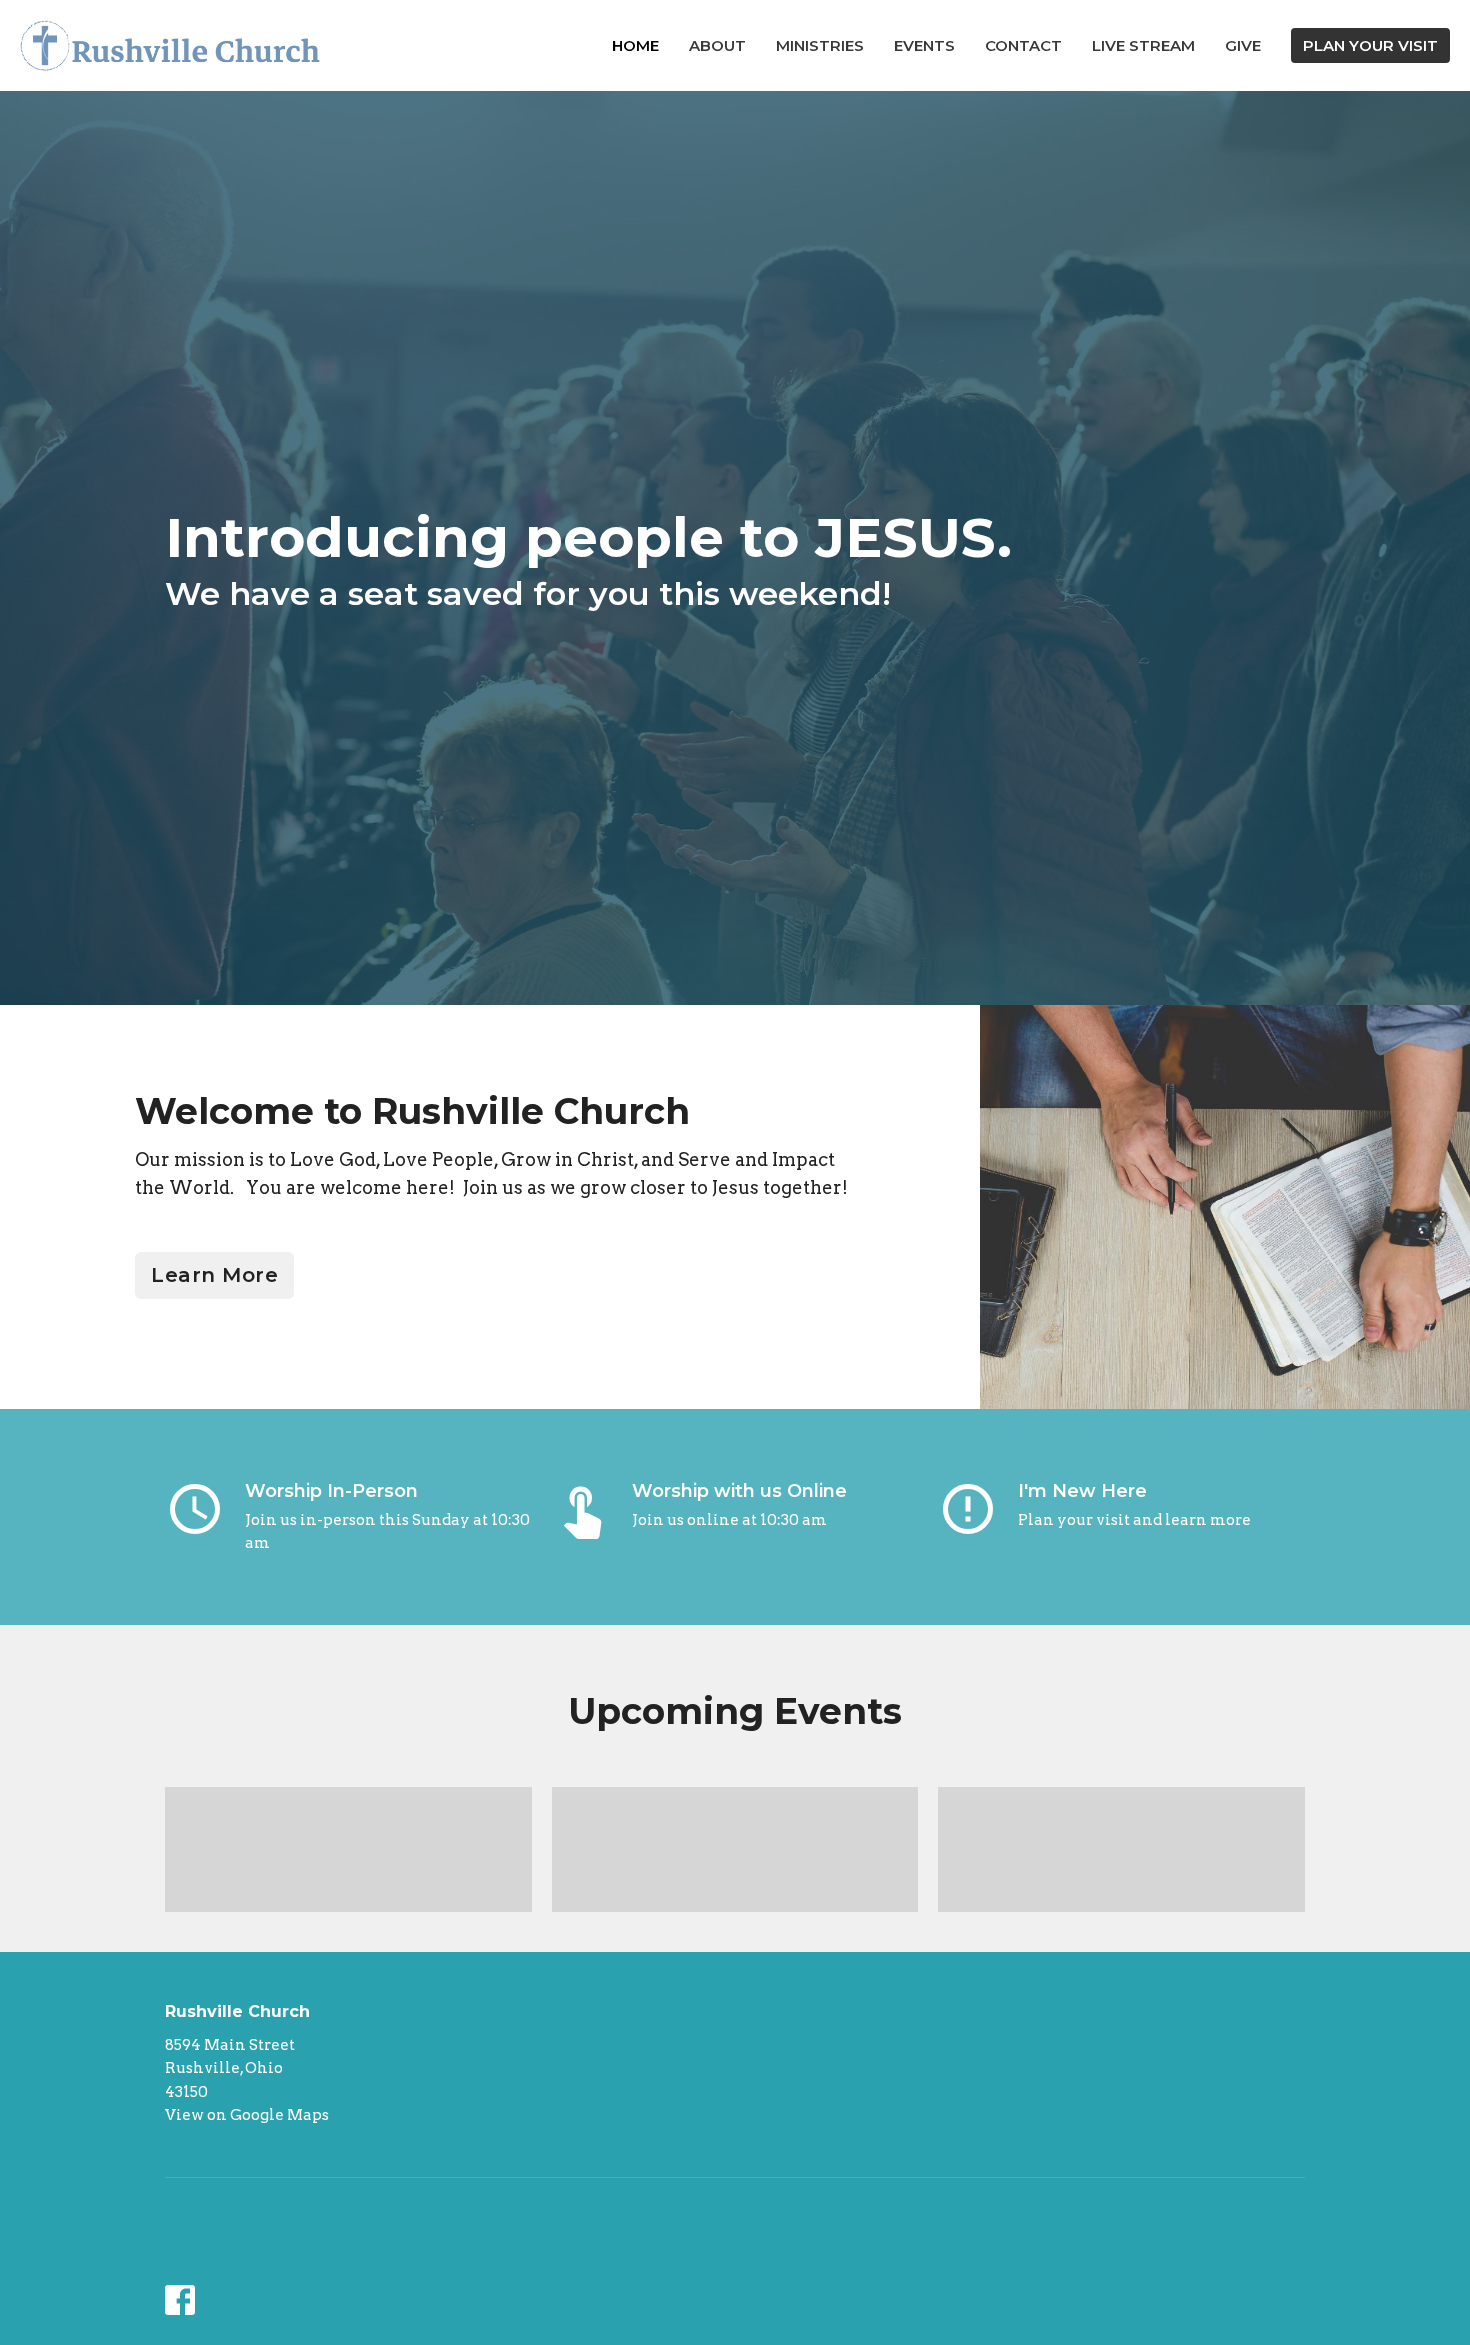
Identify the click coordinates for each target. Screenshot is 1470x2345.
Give (1243, 45)
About (717, 45)
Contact (1023, 45)
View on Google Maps (247, 2115)
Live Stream (1143, 45)
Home (635, 45)
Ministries (820, 45)
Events (924, 45)
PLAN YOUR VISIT (1370, 45)
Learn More (214, 1275)
